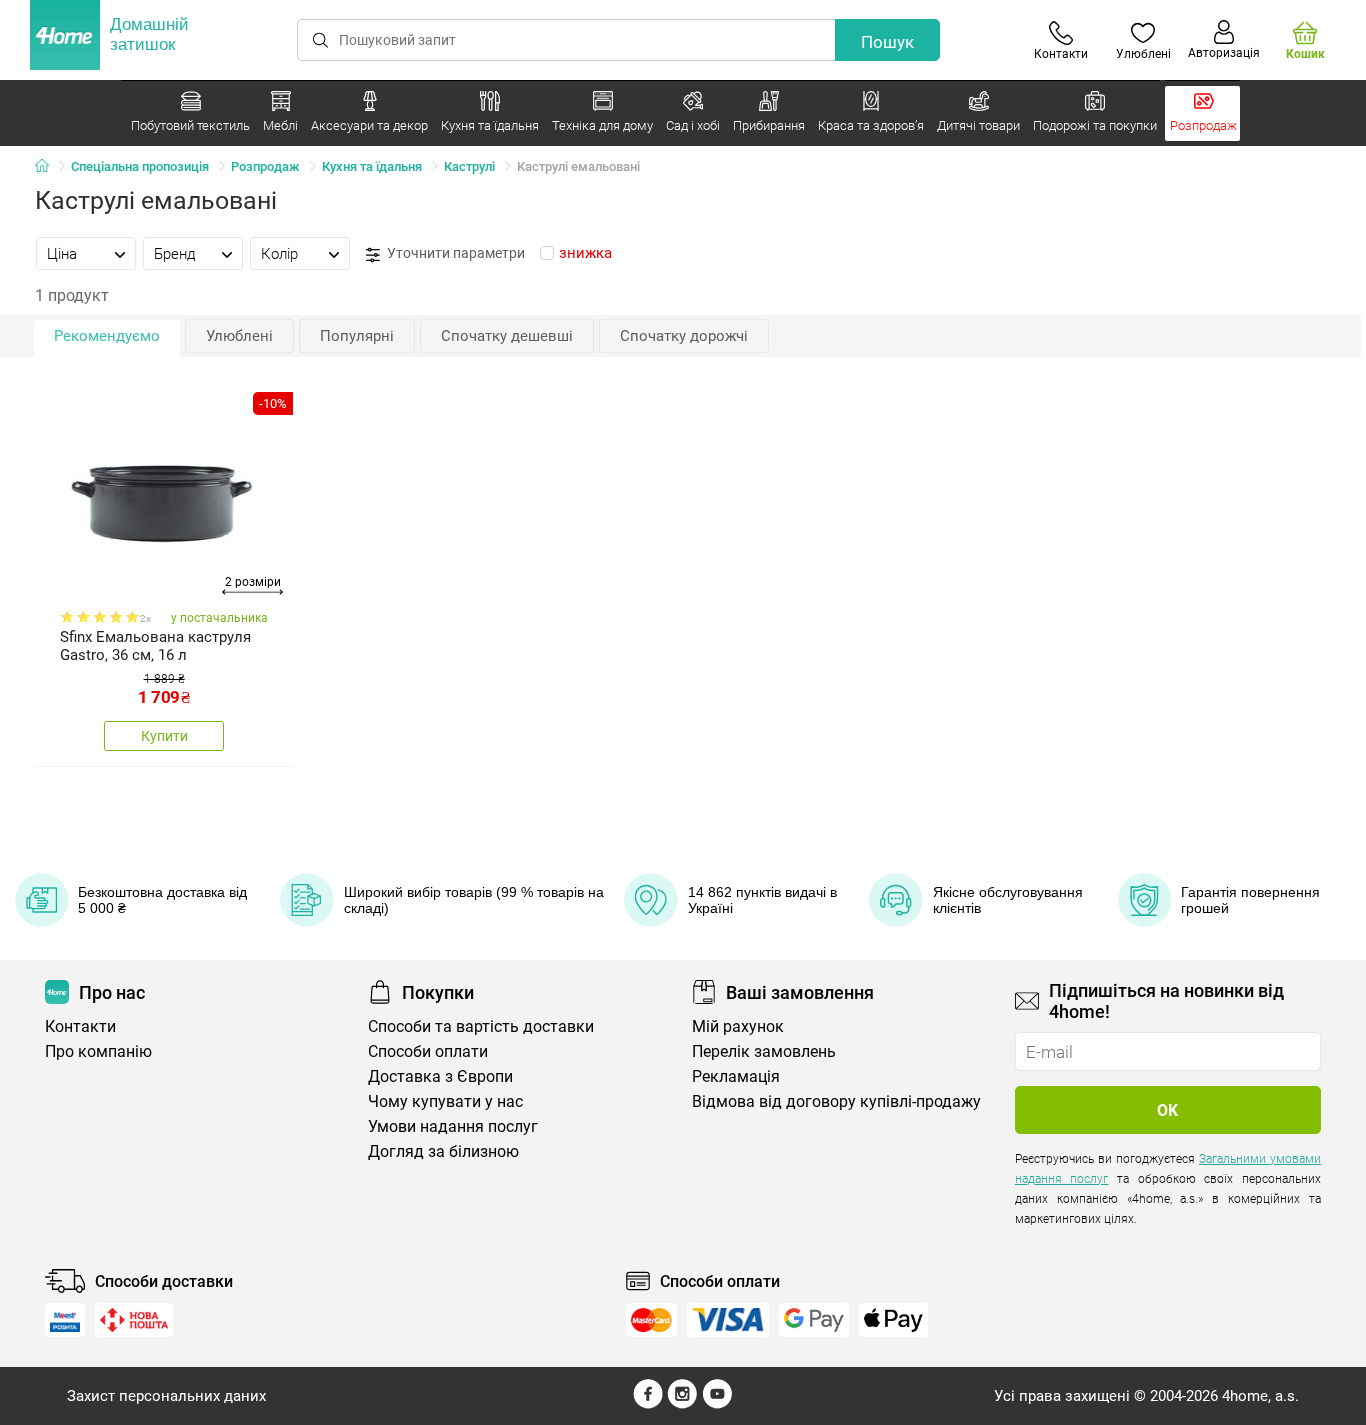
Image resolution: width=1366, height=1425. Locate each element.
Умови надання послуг (453, 1126)
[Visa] (728, 1320)
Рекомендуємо (107, 336)
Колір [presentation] (279, 254)
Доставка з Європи (440, 1076)
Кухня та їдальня (372, 166)
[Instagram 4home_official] (682, 1404)
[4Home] (49, 167)
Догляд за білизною (443, 1151)
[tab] (86, 253)
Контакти (80, 1026)
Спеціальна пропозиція (140, 166)
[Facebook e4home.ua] (648, 1404)
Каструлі (469, 166)
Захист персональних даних (166, 1396)
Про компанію (98, 1051)
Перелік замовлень (764, 1051)
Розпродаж (265, 166)
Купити (164, 736)
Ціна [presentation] (62, 254)
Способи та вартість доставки (481, 1026)
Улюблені (239, 336)
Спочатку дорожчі (684, 336)
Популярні (357, 336)
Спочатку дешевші (507, 336)
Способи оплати (428, 1051)
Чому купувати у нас (445, 1101)
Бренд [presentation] (175, 254)
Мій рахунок (738, 1026)
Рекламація (736, 1076)
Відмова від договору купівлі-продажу (836, 1101)
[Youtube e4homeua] (717, 1404)
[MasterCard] (651, 1320)
